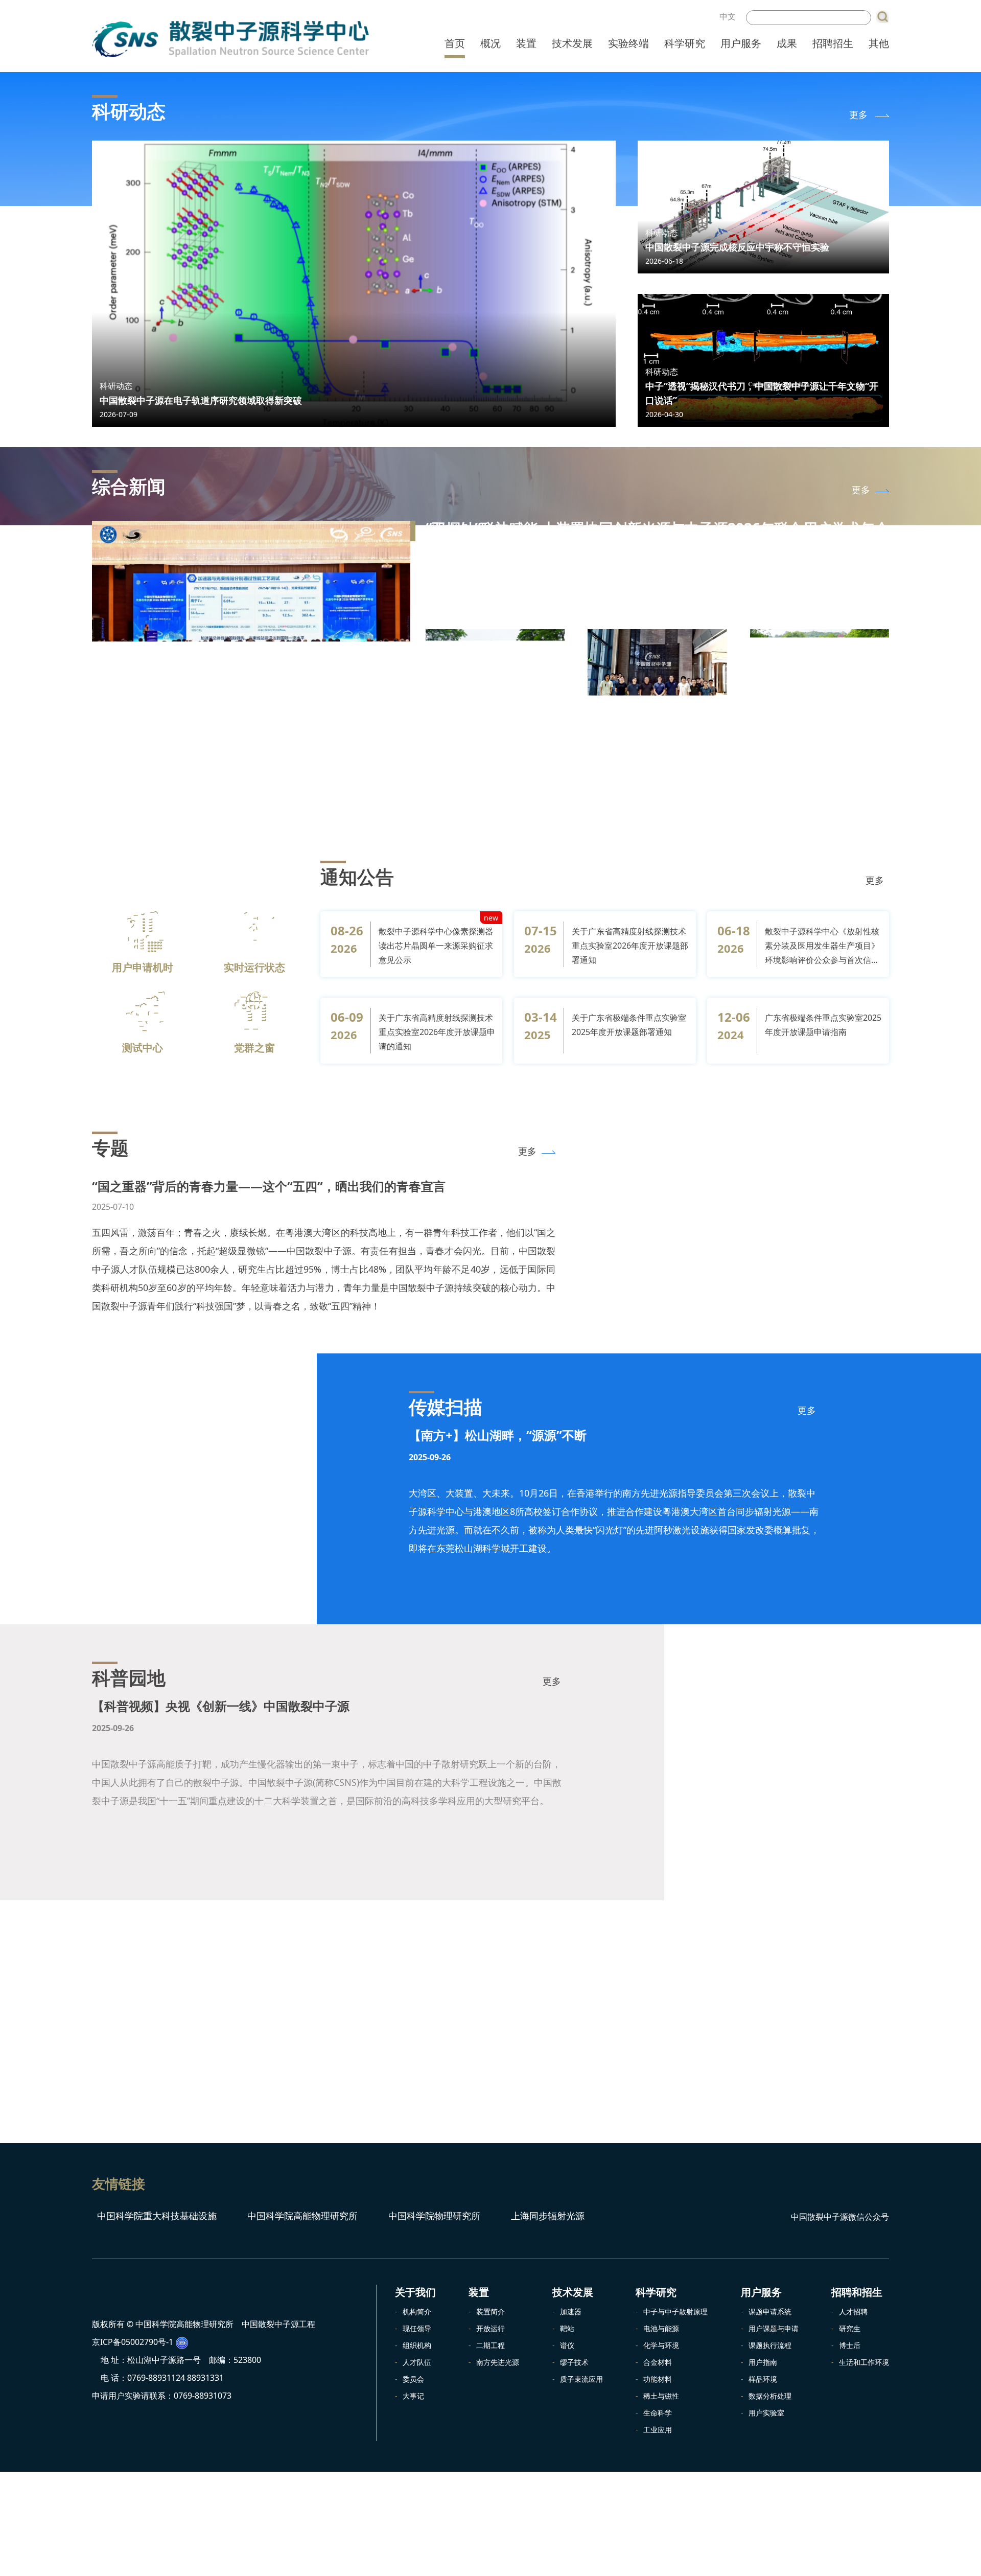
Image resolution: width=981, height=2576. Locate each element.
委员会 (413, 2379)
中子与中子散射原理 (675, 2311)
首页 (455, 43)
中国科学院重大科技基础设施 (156, 2216)
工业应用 (658, 2430)
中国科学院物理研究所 (433, 2216)
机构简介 (417, 2311)
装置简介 (491, 2311)
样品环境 (763, 2379)
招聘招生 (833, 43)
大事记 (413, 2396)
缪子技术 (574, 2362)
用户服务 (741, 43)
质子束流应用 (581, 2379)
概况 (491, 43)
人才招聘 (853, 2311)
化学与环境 (661, 2345)
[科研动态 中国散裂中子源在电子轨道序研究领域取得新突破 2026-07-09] (354, 283)
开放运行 (491, 2328)
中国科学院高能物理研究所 (301, 2216)
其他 (879, 43)
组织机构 (417, 2345)
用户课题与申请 (774, 2328)
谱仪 (567, 2345)
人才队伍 (417, 2362)
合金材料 (658, 2362)
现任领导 (417, 2328)
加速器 (571, 2311)
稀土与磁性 (661, 2396)
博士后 (850, 2345)
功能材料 (658, 2379)
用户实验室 (766, 2413)
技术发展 (572, 43)
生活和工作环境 (864, 2362)
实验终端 (628, 43)
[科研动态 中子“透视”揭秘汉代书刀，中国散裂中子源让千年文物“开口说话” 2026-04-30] (763, 359)
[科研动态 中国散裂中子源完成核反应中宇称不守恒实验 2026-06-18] (763, 206)
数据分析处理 (770, 2396)
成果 (787, 43)
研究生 (850, 2328)
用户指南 (763, 2362)
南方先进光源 (498, 2362)
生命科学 (658, 2413)
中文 (728, 16)
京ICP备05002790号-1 (133, 2342)
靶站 (567, 2328)
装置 (526, 43)
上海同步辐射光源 (546, 2216)
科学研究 (685, 43)
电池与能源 (661, 2328)
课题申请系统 (770, 2311)
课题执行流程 (770, 2345)
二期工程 (491, 2345)
